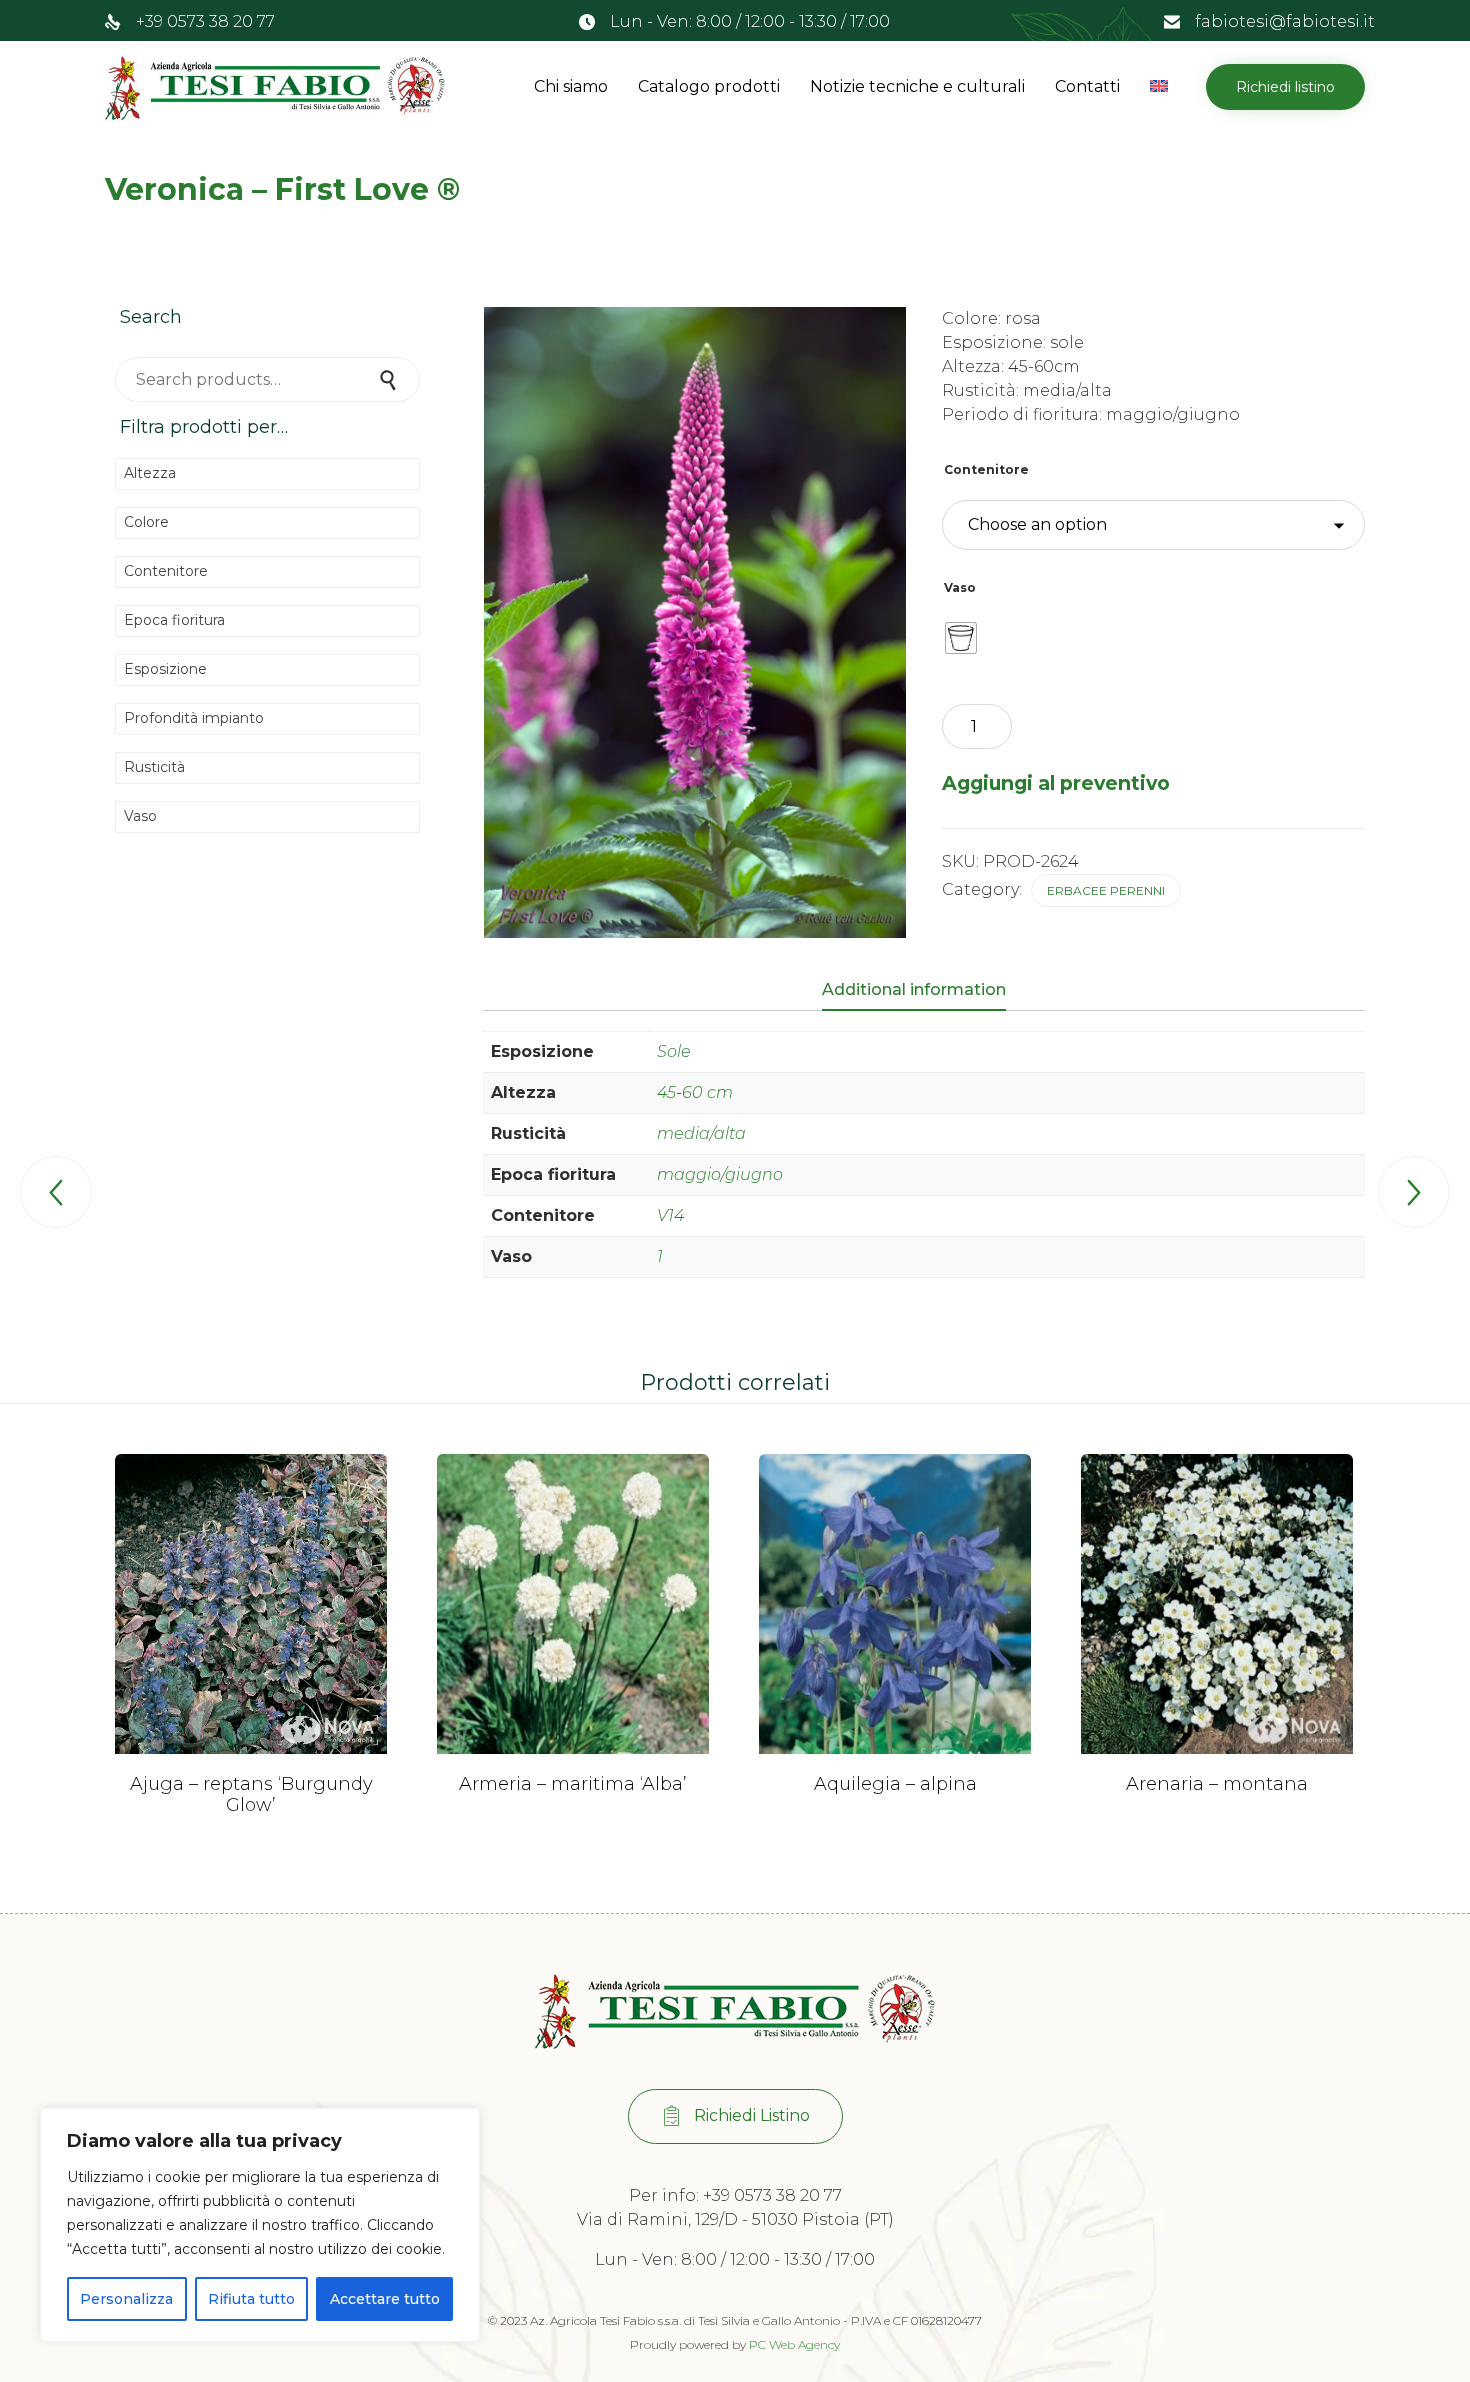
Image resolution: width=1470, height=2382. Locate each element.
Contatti (1087, 86)
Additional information (914, 989)
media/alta (701, 1133)
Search (390, 379)
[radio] (961, 638)
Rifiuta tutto (251, 2299)
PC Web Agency (794, 2344)
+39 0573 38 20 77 (205, 21)
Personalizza (126, 2299)
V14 (670, 1215)
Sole (674, 1051)
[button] (1285, 87)
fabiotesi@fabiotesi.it (1285, 21)
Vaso (960, 587)
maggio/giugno (720, 1174)
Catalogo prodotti (709, 86)
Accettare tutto (385, 2299)
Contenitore (986, 469)
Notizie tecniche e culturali (917, 86)
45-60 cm (695, 1092)
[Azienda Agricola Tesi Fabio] (275, 87)
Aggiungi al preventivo (1056, 783)
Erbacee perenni (1106, 890)
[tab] (924, 991)
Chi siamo (571, 86)
